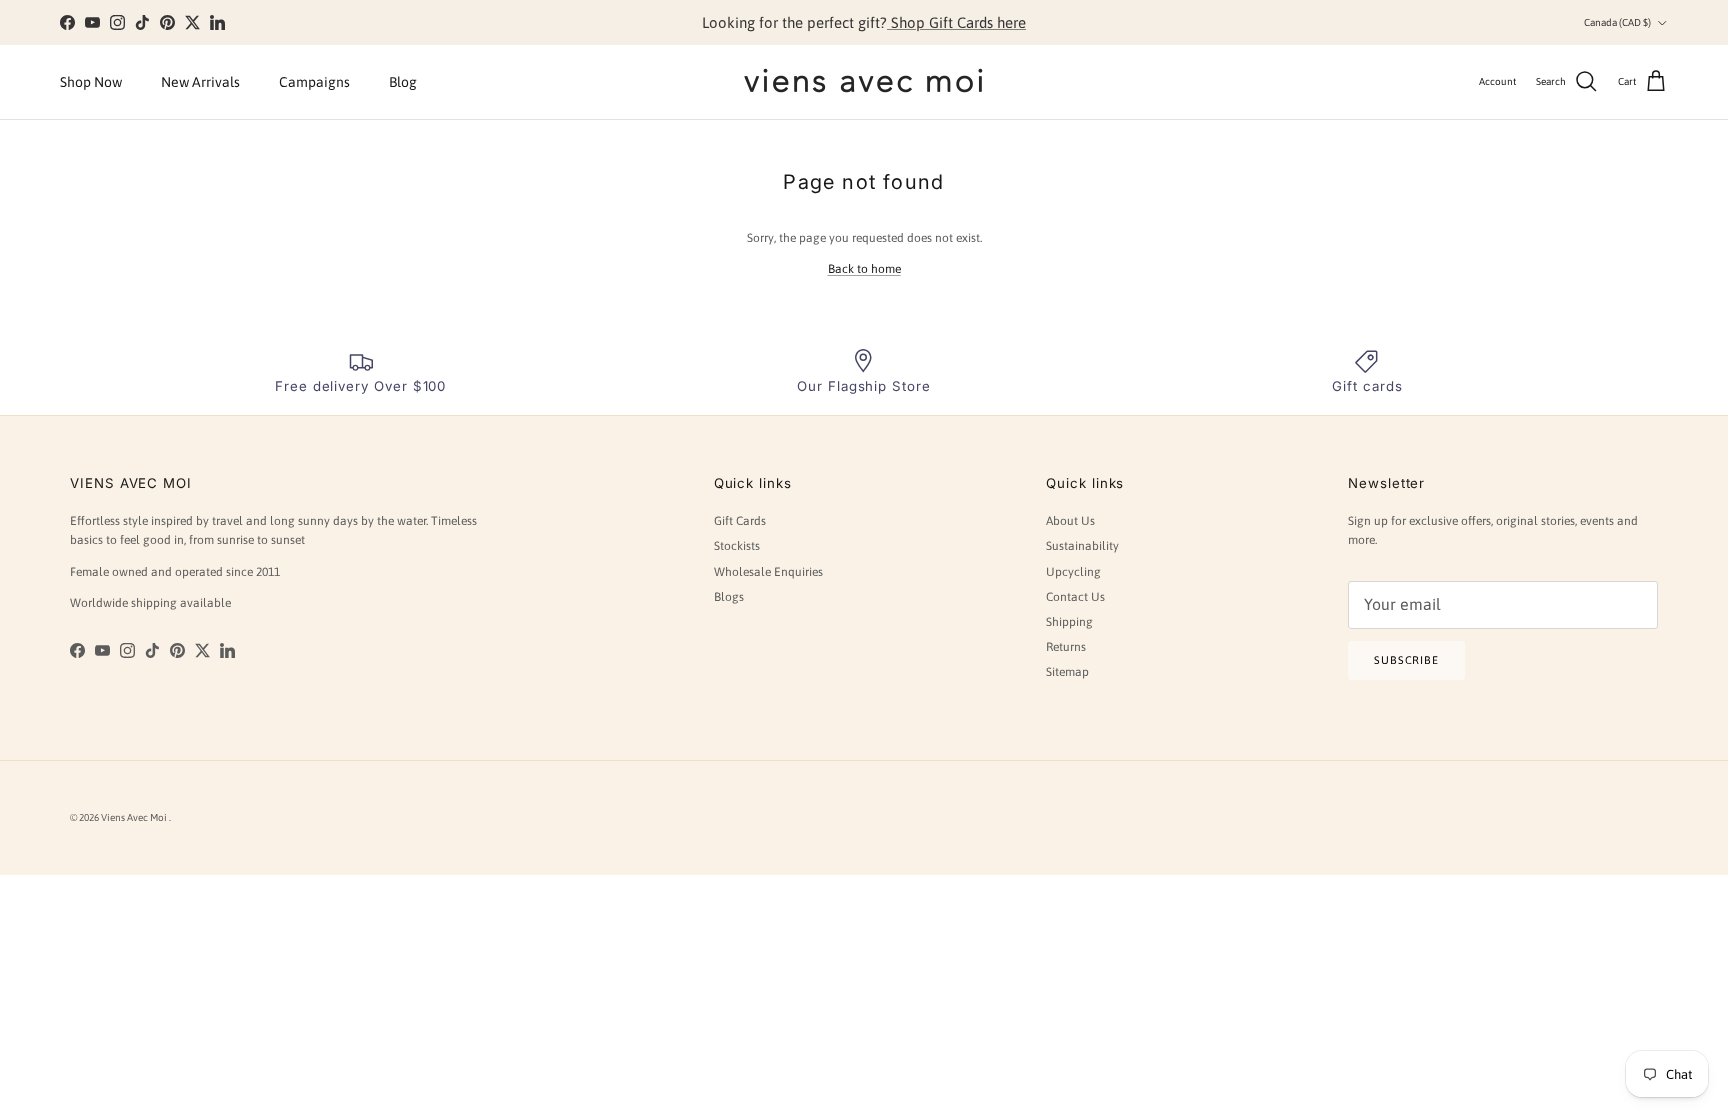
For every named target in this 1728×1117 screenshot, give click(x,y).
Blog (403, 82)
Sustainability (1082, 546)
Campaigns (314, 82)
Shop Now (91, 82)
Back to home (864, 269)
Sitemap (1067, 672)
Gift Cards (740, 521)
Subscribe (1406, 660)
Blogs (729, 597)
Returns (1066, 647)
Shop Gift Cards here (956, 22)
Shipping (1069, 622)
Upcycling (1073, 572)
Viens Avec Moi (135, 817)
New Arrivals (200, 82)
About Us (1070, 521)
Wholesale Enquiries (768, 572)
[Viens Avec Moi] (864, 82)
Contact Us (1075, 597)
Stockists (737, 546)
